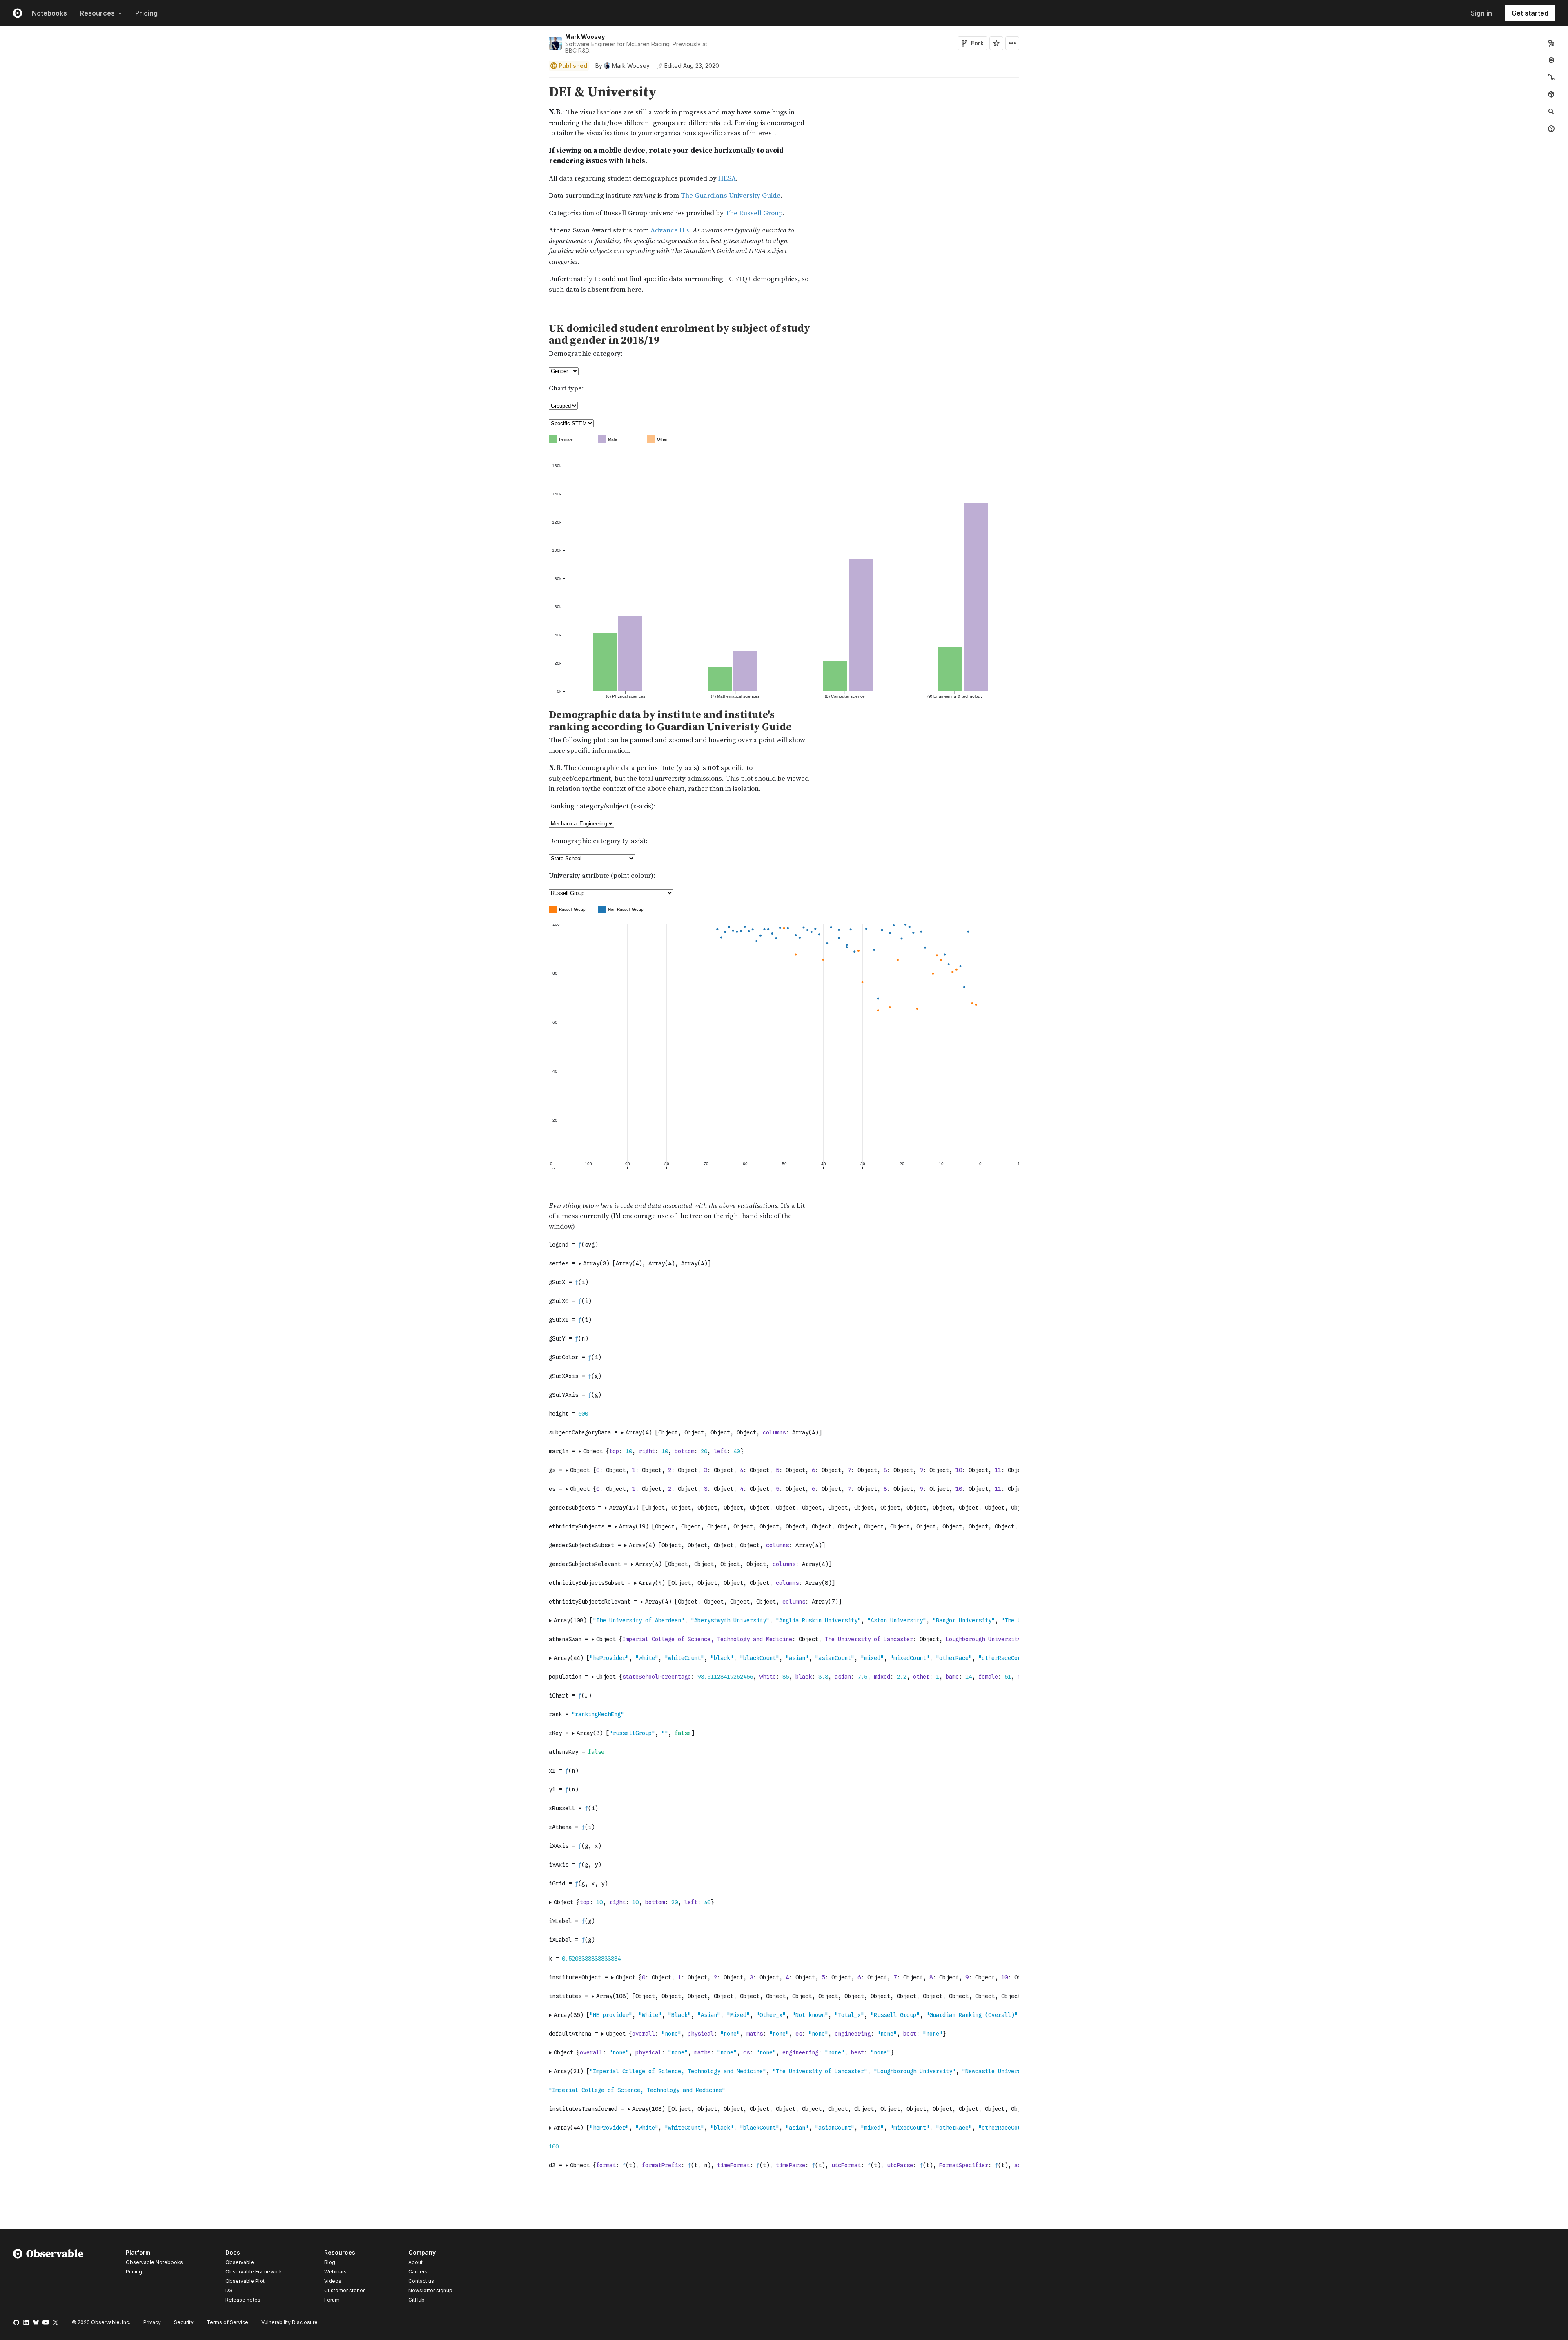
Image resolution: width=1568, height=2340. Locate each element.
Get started (1530, 13)
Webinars (335, 2272)
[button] (539, 81)
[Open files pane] (1551, 43)
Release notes (243, 2300)
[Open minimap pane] (1551, 77)
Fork (977, 43)
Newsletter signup (430, 2291)
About (415, 2262)
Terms (227, 2322)
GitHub (416, 2300)
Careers (418, 2272)
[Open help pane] (1551, 129)
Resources (97, 13)
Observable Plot (245, 2281)
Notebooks (49, 13)
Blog (330, 2262)
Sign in (1481, 13)
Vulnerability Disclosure (290, 2322)
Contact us (421, 2281)
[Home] (48, 2278)
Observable (240, 2262)
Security (184, 2322)
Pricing (146, 13)
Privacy (152, 2322)
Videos (333, 2281)
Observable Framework (254, 2272)
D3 (229, 2290)
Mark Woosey (585, 37)
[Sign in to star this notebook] (996, 43)
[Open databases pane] (1551, 60)
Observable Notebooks (154, 2262)
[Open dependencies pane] (1551, 94)
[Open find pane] (1551, 112)
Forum (332, 2300)
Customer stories (345, 2290)
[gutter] (272, 200)
